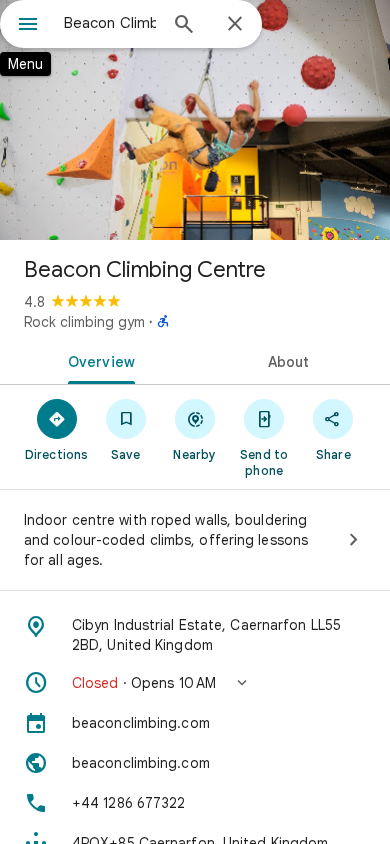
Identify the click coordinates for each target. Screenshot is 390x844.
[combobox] (110, 23)
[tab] (97, 360)
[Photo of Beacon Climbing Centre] (195, 120)
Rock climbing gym (84, 322)
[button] (195, 683)
